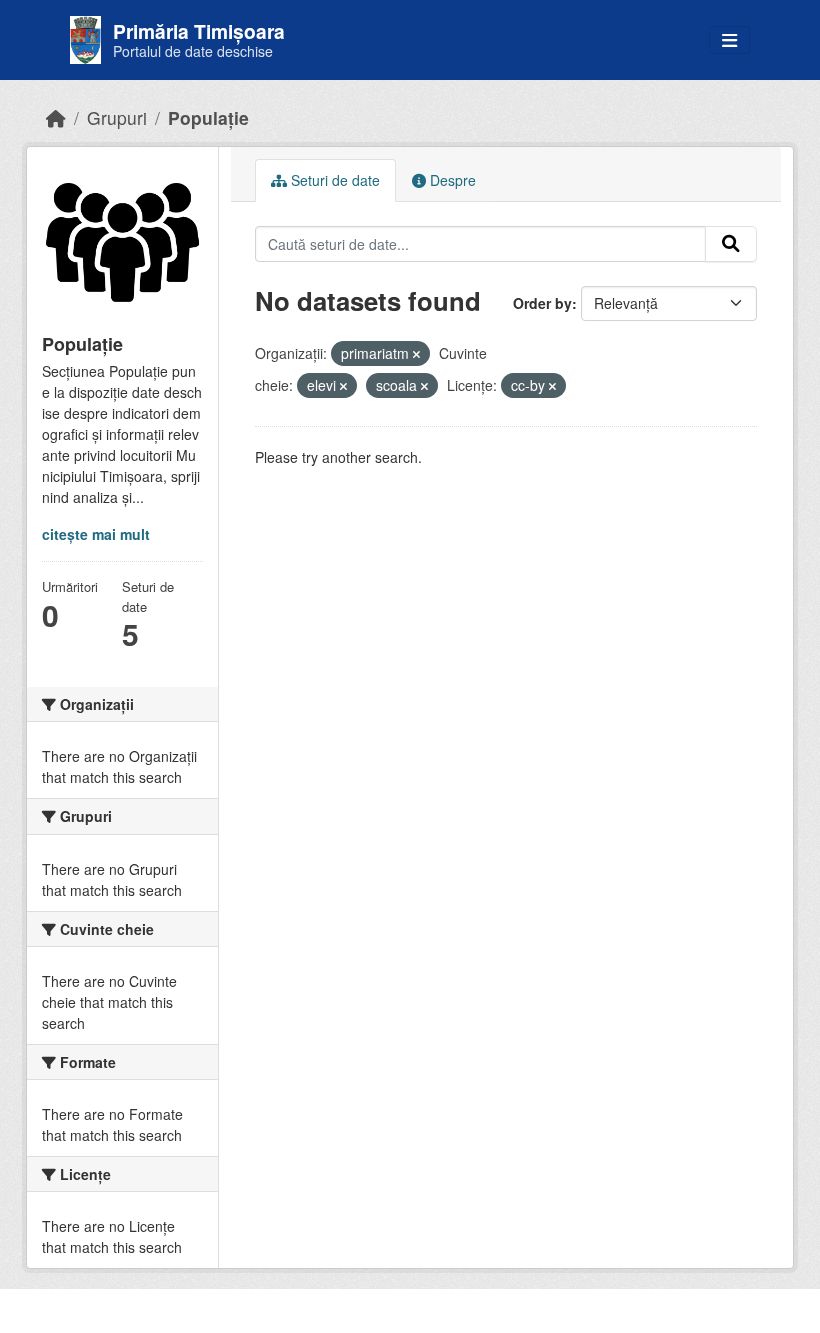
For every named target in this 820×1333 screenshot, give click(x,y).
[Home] (56, 117)
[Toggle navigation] (729, 40)
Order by (542, 303)
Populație (208, 117)
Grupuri (117, 117)
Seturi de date (333, 180)
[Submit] (731, 244)
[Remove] (416, 354)
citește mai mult (96, 534)
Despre (451, 180)
